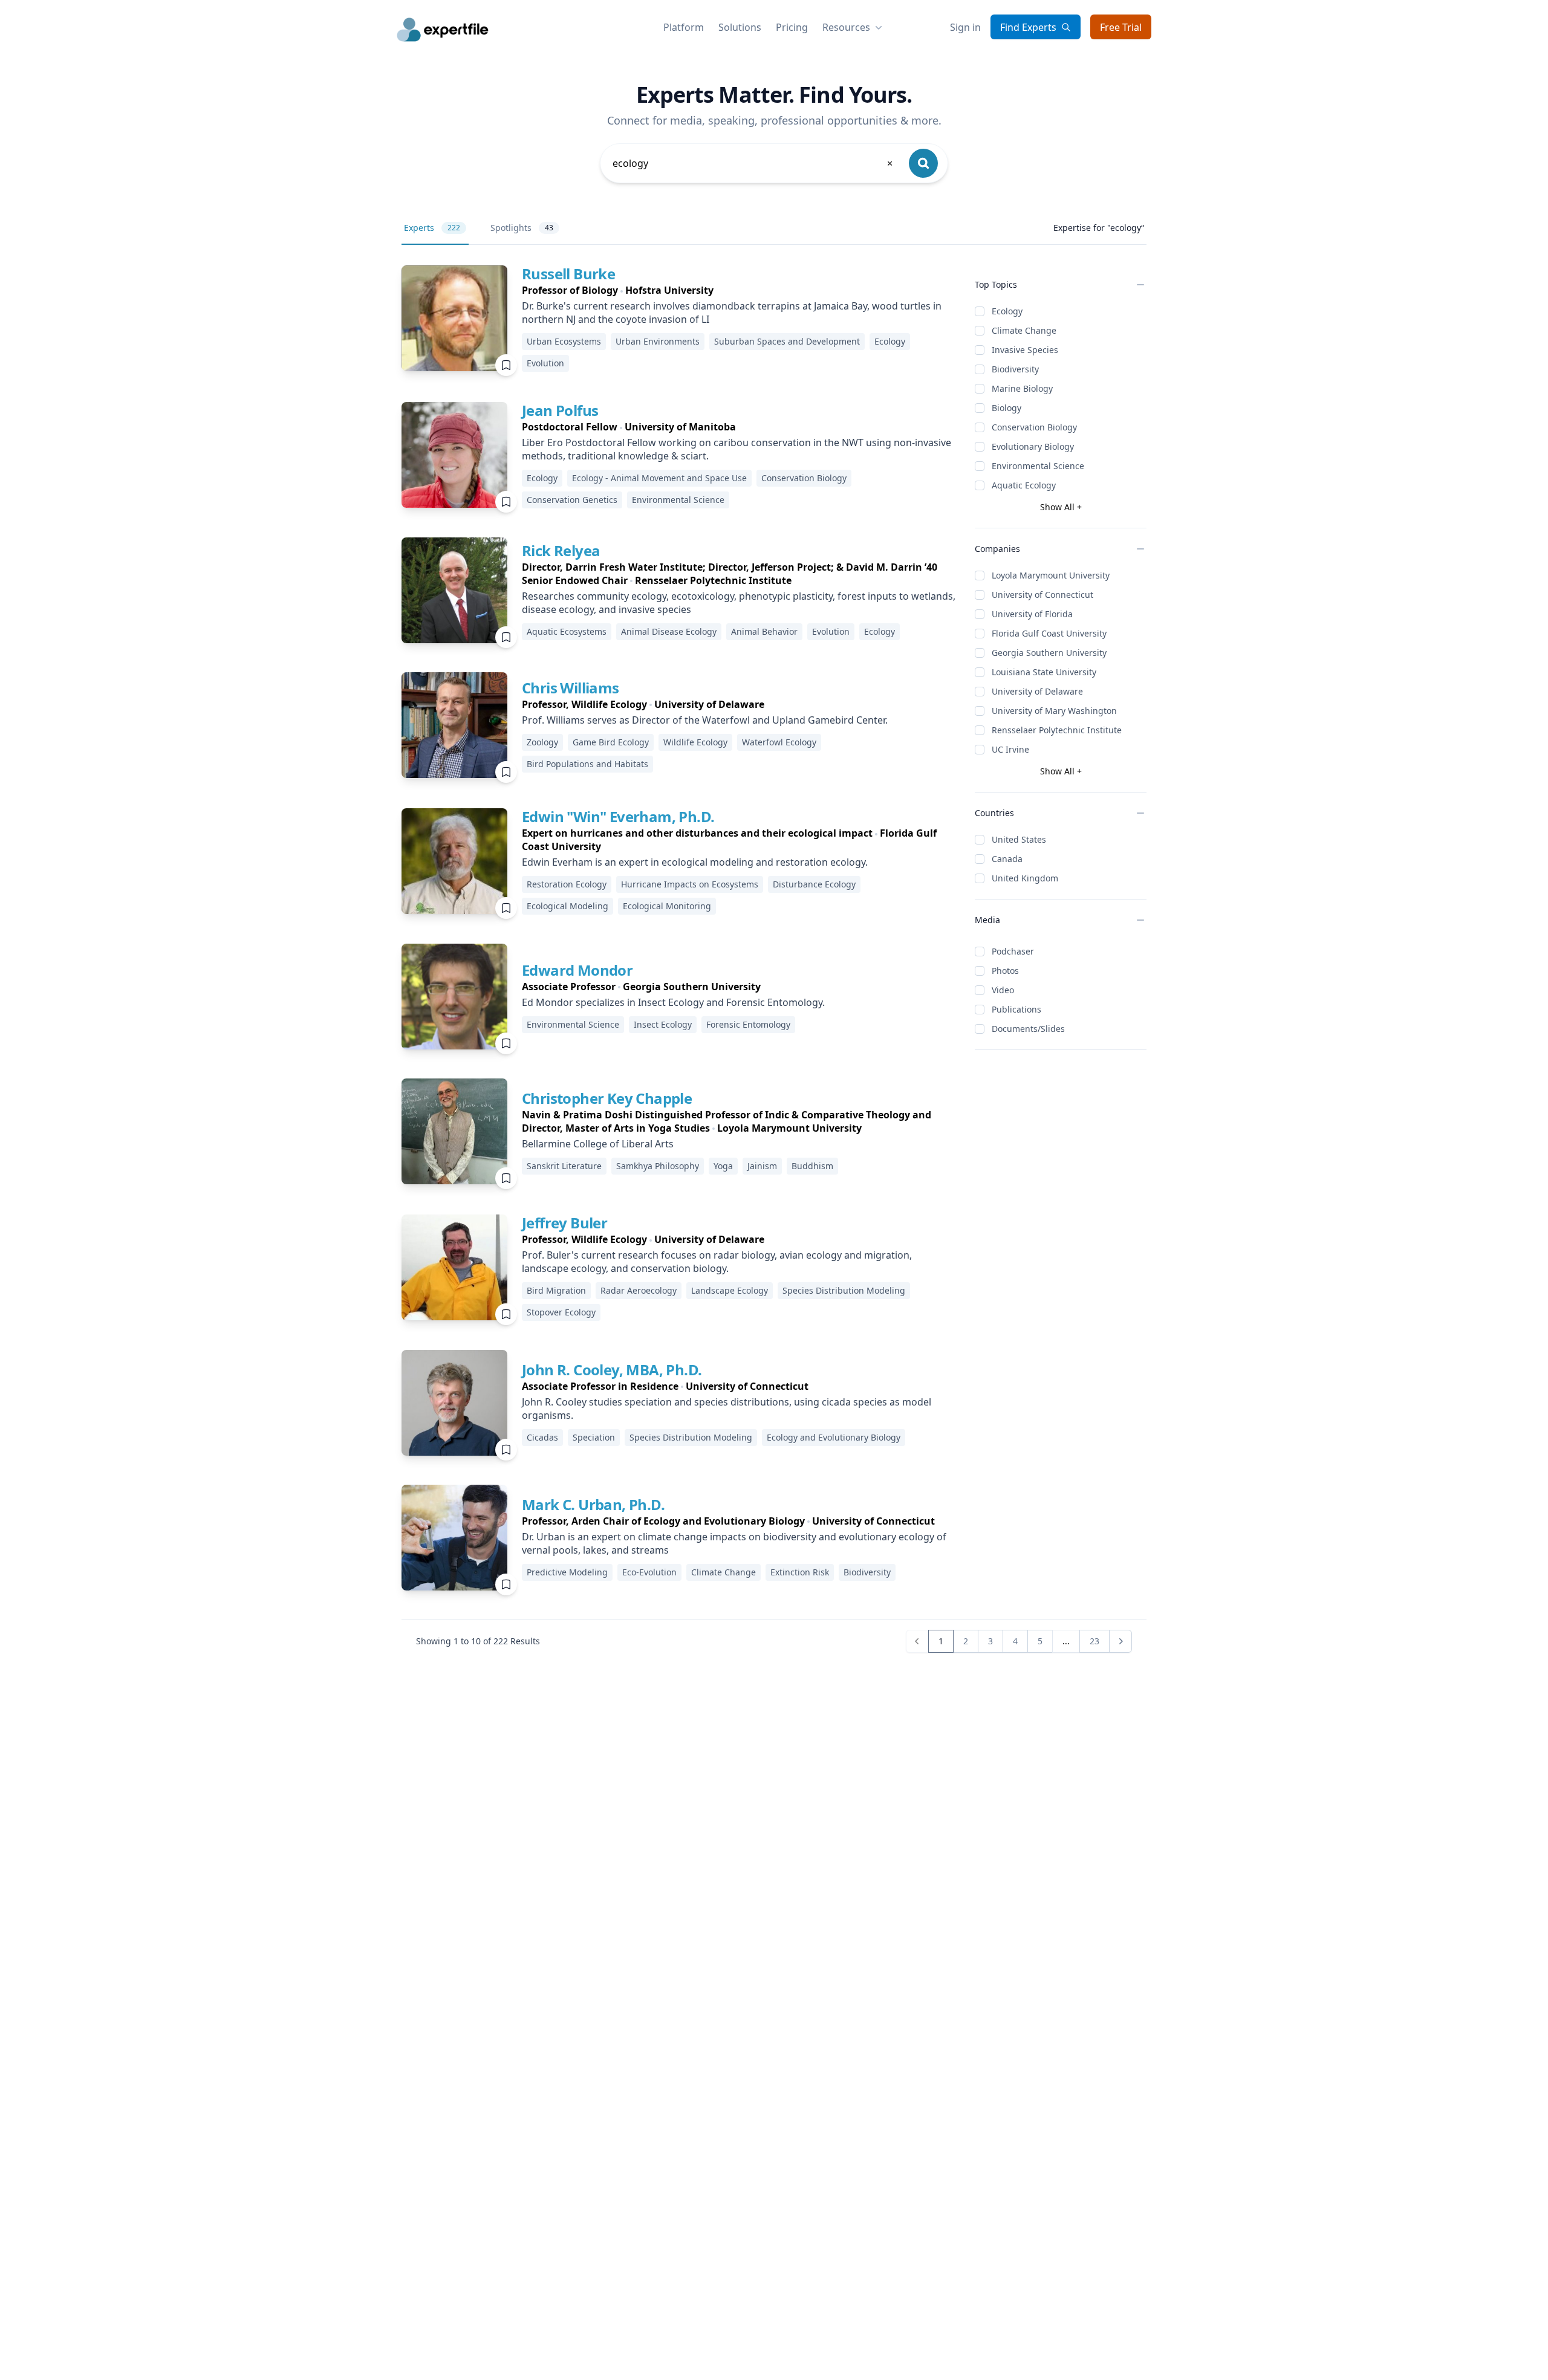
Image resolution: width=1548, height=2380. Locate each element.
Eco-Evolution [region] (649, 1572)
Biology (1007, 408)
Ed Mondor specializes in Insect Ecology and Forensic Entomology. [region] (673, 1002)
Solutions (740, 27)
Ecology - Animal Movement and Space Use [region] (659, 478)
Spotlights (522, 228)
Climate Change (1024, 330)
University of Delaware (1037, 691)
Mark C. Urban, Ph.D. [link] (593, 1504)
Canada (1007, 859)
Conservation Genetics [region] (572, 500)
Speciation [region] (594, 1437)
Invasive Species (1025, 350)
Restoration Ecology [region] (567, 884)
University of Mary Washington (1054, 711)
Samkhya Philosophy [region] (658, 1166)
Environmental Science (1038, 466)
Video (1003, 990)
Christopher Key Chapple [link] (607, 1098)
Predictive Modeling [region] (567, 1572)
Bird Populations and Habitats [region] (587, 764)
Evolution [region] (545, 363)
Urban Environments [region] (658, 341)
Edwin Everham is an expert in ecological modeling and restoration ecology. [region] (695, 862)
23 (1094, 1641)
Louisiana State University (1044, 672)
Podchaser (1013, 951)
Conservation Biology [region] (804, 478)
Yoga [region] (723, 1166)
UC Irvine (1010, 749)
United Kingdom (1025, 878)
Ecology (1007, 311)
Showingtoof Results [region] (478, 1641)
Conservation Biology (1034, 427)
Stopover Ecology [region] (561, 1312)
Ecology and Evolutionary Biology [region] (834, 1437)
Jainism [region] (762, 1166)
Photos (1005, 971)
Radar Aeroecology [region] (639, 1290)
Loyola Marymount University (1051, 575)
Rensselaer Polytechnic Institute (1057, 730)
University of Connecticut (1042, 595)
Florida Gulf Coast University (1049, 633)
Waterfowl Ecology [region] (779, 742)
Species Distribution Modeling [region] (844, 1290)
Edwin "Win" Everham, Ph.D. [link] (618, 816)
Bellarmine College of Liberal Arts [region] (598, 1144)
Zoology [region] (542, 742)
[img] (454, 318)
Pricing (792, 27)
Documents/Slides (1028, 1029)
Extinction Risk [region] (800, 1572)
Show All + (1061, 507)
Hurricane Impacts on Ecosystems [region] (690, 884)
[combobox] (753, 163)
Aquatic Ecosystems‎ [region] (567, 631)
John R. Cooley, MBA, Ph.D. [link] (612, 1370)
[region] (739, 290)
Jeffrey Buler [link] (564, 1223)
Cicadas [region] (542, 1437)
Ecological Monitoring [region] (667, 906)
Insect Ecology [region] (663, 1024)
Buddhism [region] (812, 1166)
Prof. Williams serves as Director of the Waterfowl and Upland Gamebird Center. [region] (705, 720)
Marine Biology (1022, 388)
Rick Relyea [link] (561, 550)
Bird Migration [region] (556, 1290)
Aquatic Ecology (1024, 485)
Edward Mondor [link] (577, 970)
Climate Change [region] (724, 1572)
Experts (432, 228)
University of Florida (1032, 614)
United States (1019, 839)
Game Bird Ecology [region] (611, 742)
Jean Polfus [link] (560, 410)
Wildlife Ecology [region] (695, 742)
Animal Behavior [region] (764, 631)
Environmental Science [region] (678, 500)
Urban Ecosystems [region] (564, 341)
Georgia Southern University (1049, 653)
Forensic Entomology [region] (748, 1024)
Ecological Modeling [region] (567, 906)
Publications (1016, 1009)
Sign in (965, 27)
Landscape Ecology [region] (730, 1290)
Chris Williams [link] (571, 688)
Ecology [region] (890, 341)
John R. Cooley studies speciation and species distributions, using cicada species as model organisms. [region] (727, 1409)
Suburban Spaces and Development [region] (787, 341)
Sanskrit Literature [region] (564, 1166)
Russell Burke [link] (568, 274)
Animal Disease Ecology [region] (669, 631)
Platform (684, 27)
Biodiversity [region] (867, 1572)
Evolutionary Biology (1033, 446)
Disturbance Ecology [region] (814, 884)
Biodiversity (1015, 369)
